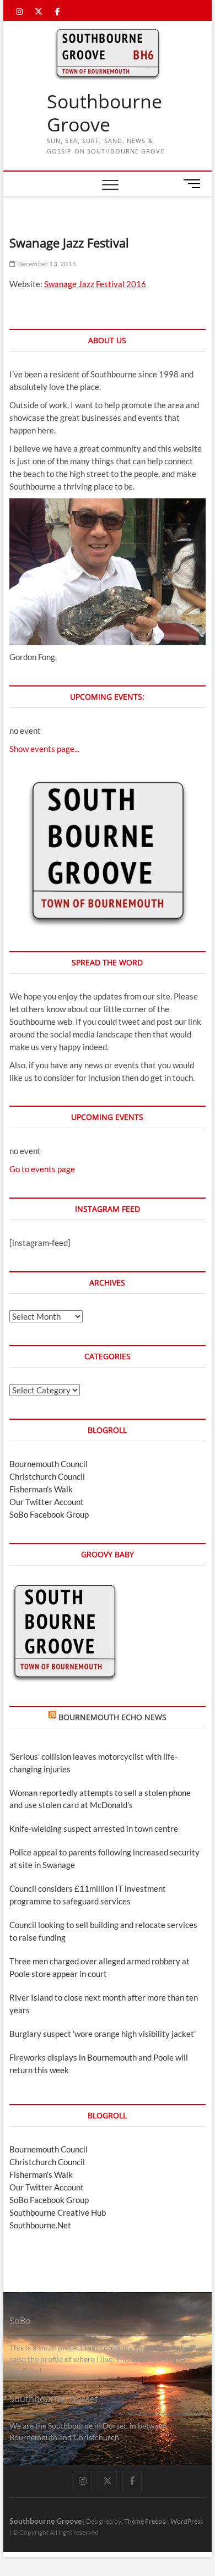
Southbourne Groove (104, 113)
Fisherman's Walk (41, 1489)
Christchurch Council (47, 1476)
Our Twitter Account (47, 1502)
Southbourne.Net (40, 2225)
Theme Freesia (145, 2521)
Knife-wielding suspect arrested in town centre (94, 1828)
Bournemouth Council (49, 1464)
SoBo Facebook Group (49, 1514)
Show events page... (44, 749)
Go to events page (42, 1169)
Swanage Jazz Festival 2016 (95, 284)
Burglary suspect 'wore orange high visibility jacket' (103, 2034)
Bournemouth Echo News (112, 1717)
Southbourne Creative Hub (58, 2212)
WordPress (187, 2521)
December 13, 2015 (46, 264)
